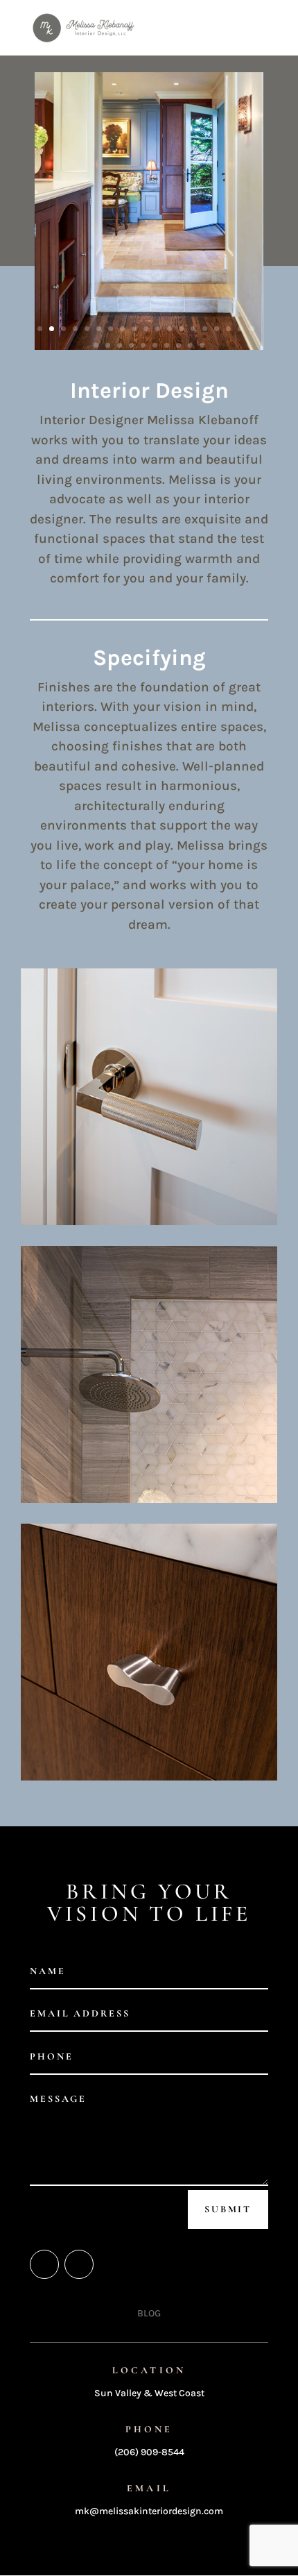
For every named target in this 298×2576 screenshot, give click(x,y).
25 (155, 345)
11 (158, 329)
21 (108, 345)
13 (181, 329)
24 (143, 345)
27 (178, 345)
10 (146, 329)
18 (240, 329)
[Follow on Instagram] (79, 2264)
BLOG (149, 2313)
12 (169, 329)
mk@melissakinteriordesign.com (149, 2511)
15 (205, 329)
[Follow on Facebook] (44, 2264)
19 (252, 329)
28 (190, 345)
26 (167, 345)
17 (228, 329)
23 (131, 345)
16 (217, 329)
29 (202, 345)
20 (96, 345)
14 (193, 329)
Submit (228, 2209)
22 (120, 345)
